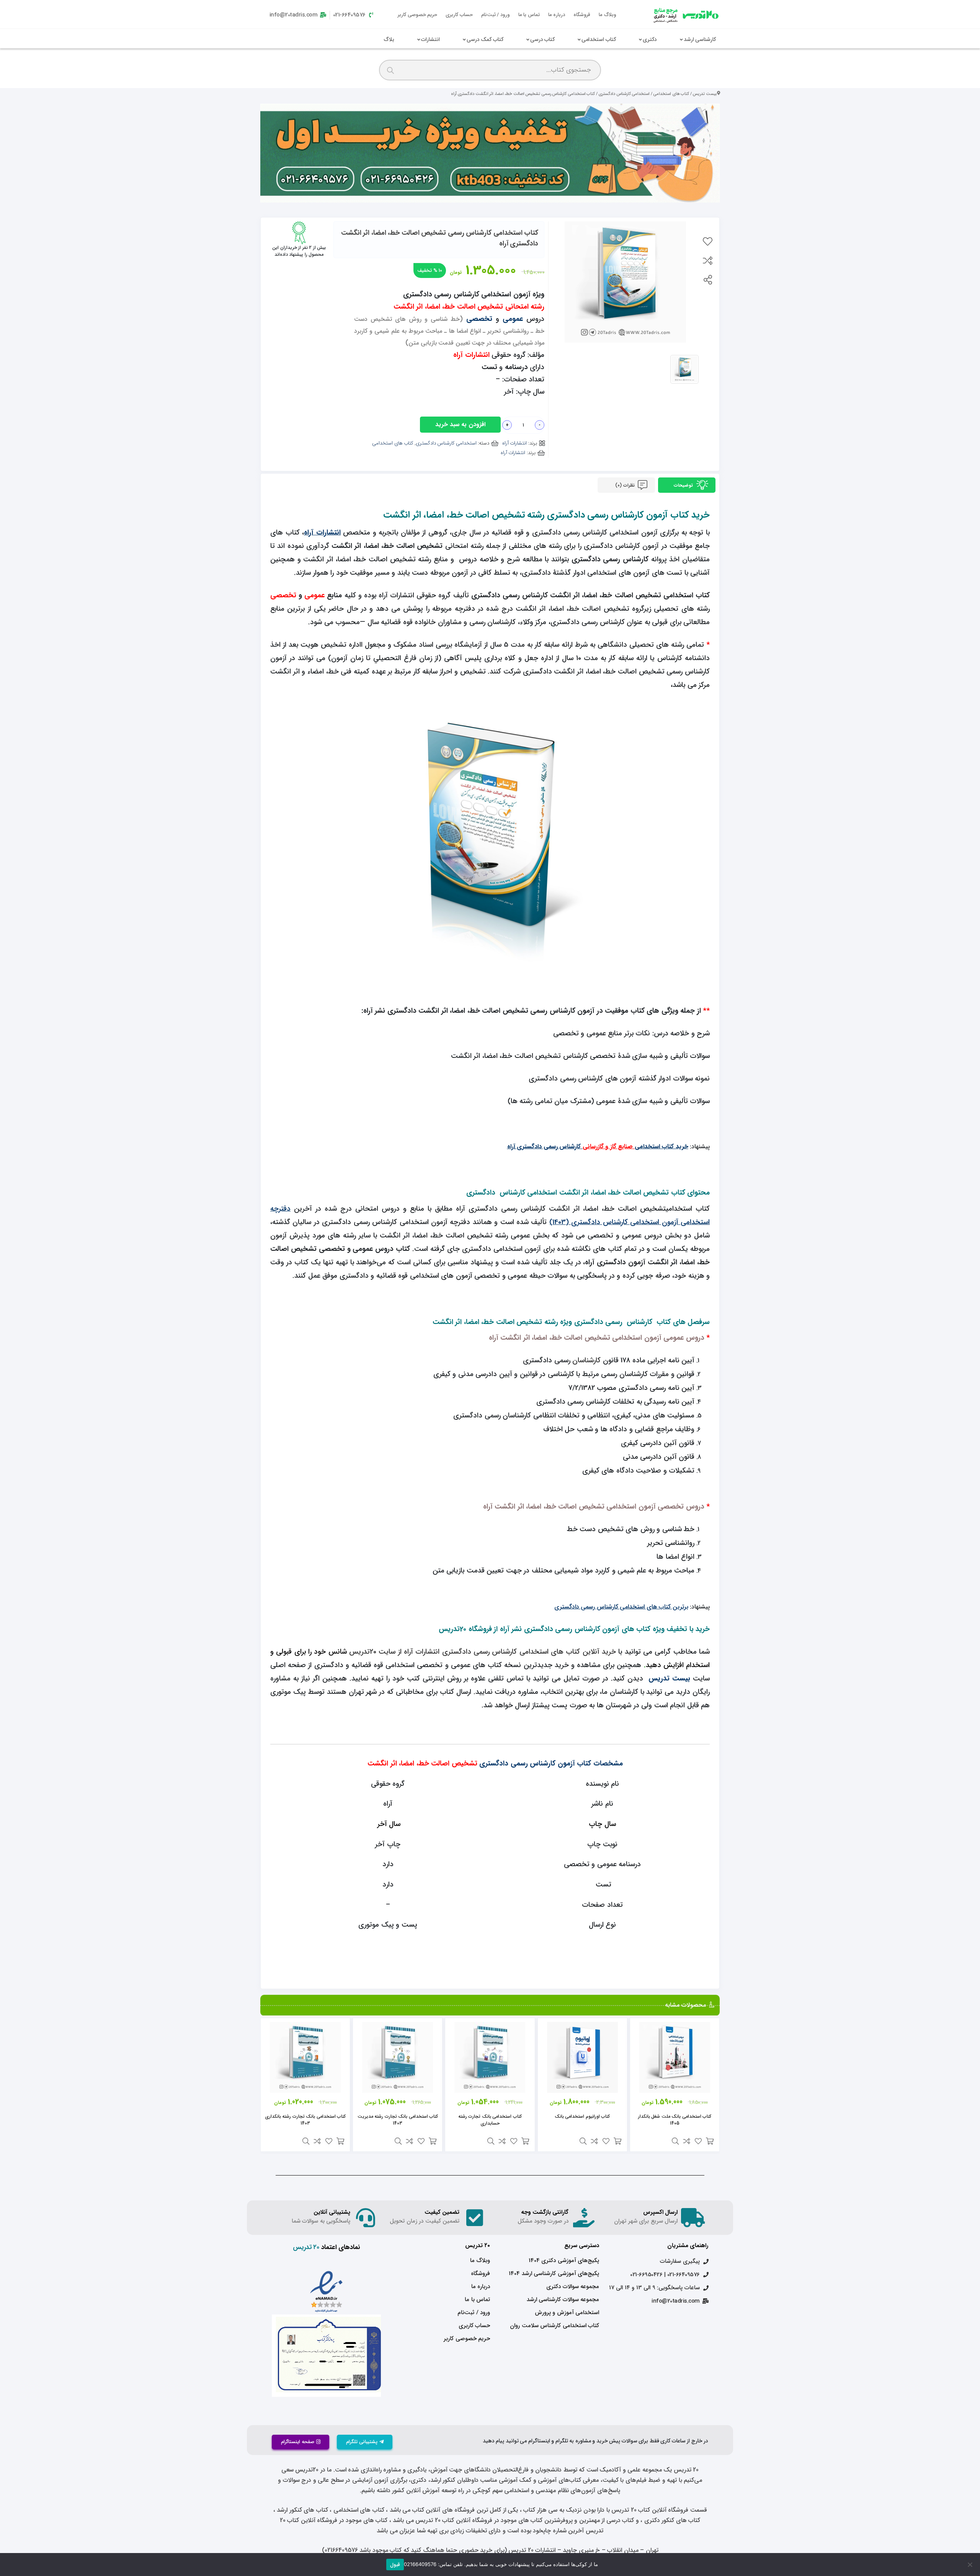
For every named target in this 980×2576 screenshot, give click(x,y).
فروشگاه (582, 15)
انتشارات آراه (515, 443)
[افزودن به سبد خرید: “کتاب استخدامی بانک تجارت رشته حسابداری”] (525, 2141)
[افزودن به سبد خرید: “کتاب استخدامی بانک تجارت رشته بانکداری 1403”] (340, 2141)
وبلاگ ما (608, 15)
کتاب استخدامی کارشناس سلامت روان (555, 2326)
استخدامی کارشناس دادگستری (624, 94)
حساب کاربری (459, 15)
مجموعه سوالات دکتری (573, 2287)
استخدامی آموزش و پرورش (567, 2313)
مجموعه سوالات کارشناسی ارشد (563, 2300)
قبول (395, 2565)
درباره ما (557, 15)
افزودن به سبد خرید (460, 424)
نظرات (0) (626, 485)
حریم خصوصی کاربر (417, 15)
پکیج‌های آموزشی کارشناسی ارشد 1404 (554, 2274)
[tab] (687, 485)
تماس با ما (529, 15)
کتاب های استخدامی (671, 94)
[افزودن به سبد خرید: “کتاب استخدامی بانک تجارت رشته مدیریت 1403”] (433, 2141)
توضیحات (684, 485)
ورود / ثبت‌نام (496, 15)
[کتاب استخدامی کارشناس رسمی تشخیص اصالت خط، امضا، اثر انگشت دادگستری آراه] (684, 369)
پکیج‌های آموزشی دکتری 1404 (564, 2261)
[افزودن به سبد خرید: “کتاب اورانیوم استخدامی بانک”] (617, 2141)
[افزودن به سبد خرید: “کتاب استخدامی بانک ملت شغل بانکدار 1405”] (710, 2141)
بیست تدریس (705, 94)
